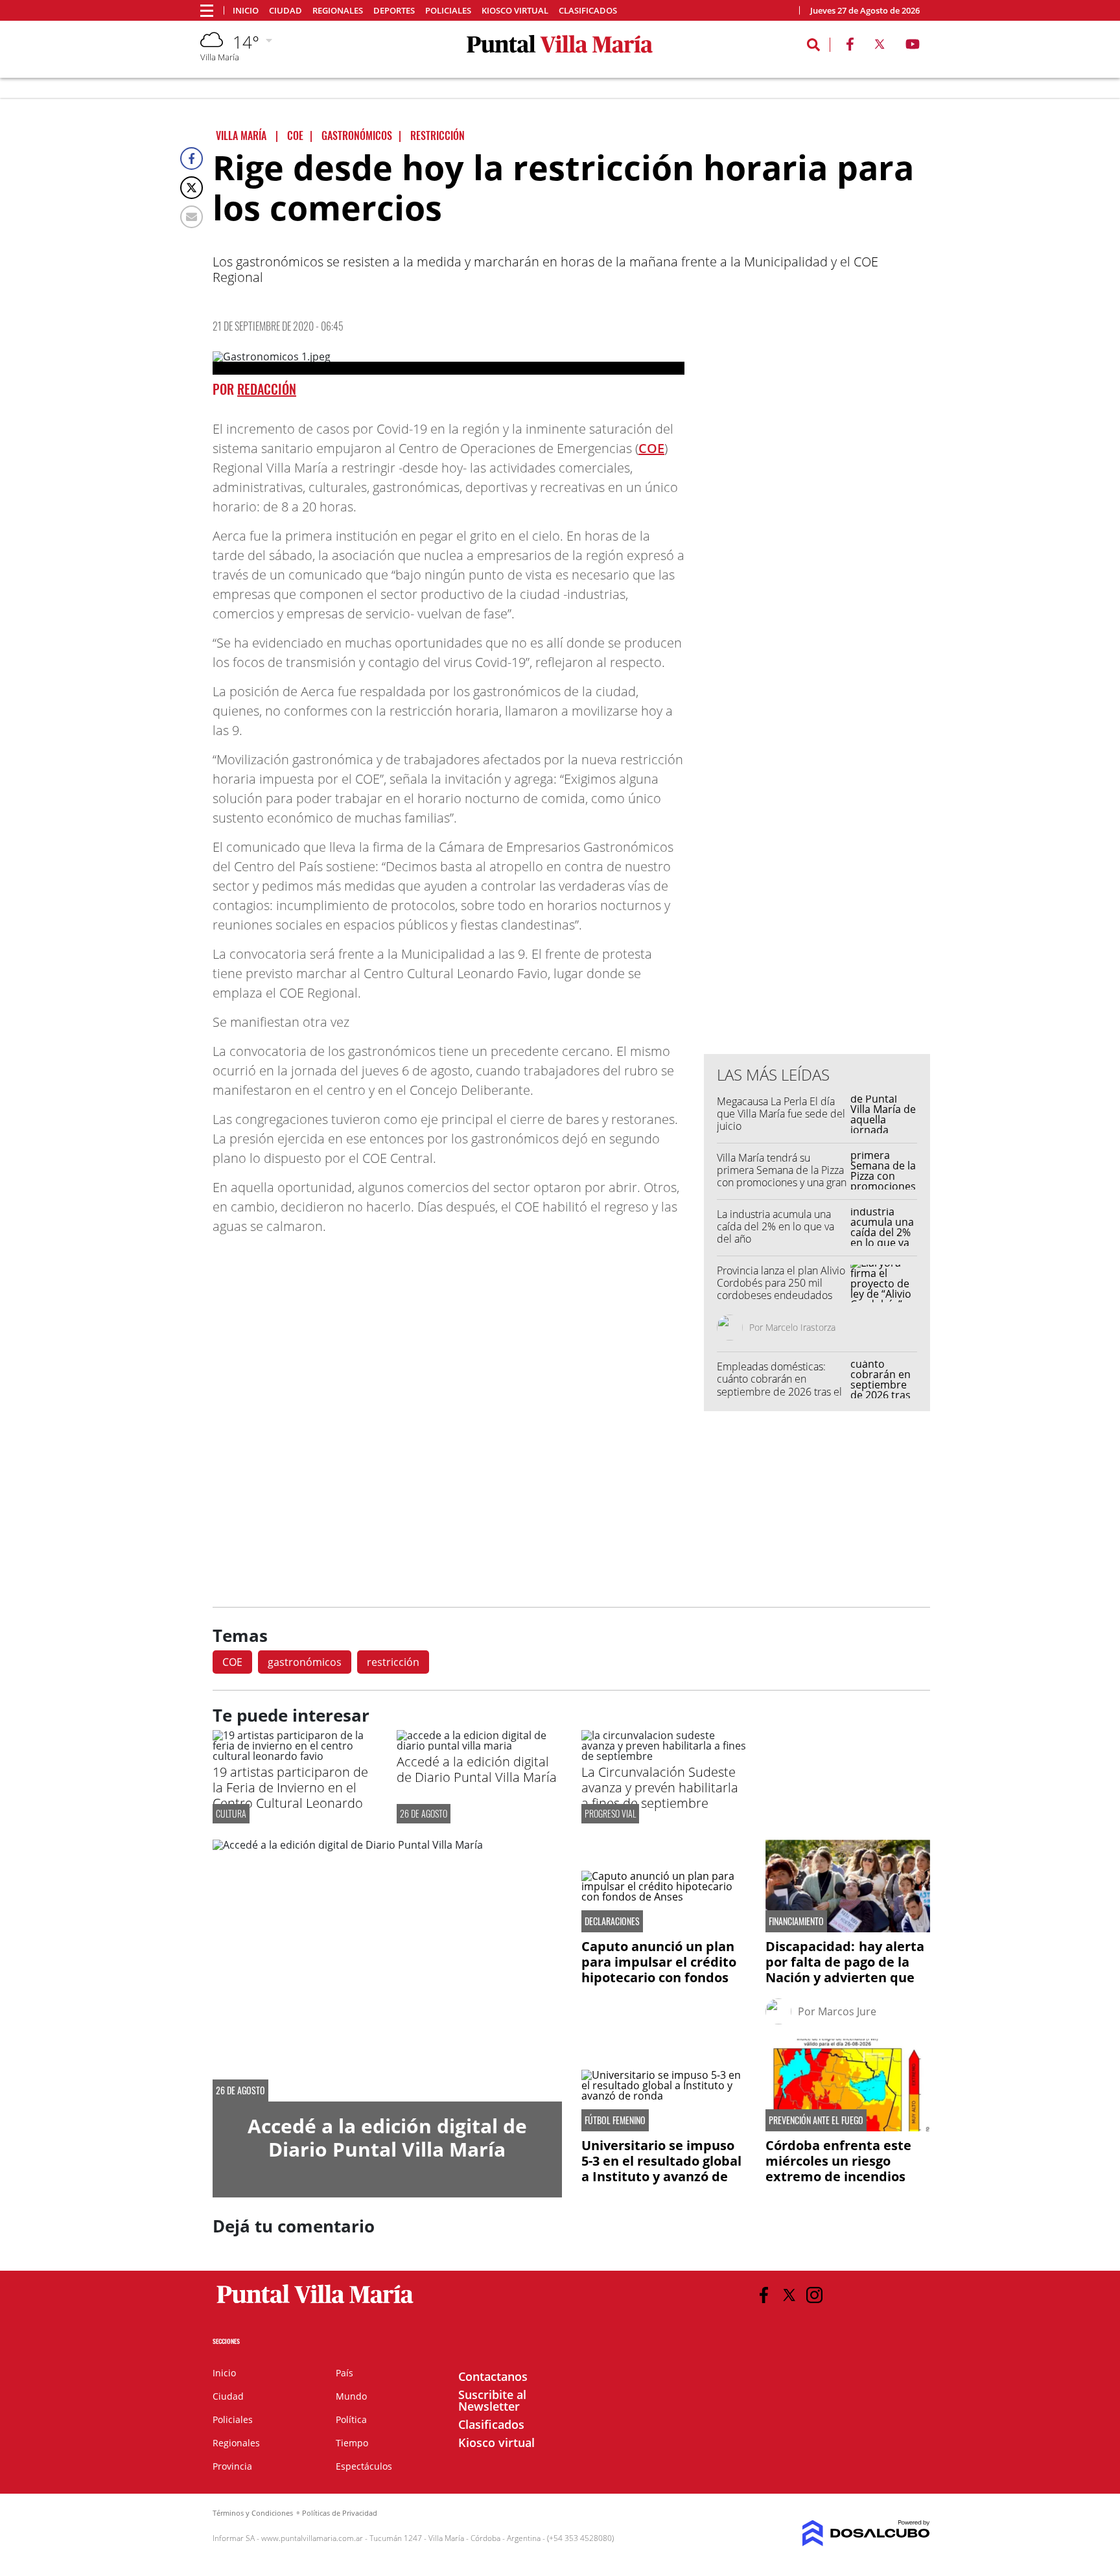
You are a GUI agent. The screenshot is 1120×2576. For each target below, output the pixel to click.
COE (651, 448)
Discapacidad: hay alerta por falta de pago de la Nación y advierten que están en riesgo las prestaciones (845, 1977)
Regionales (338, 11)
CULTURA (231, 1813)
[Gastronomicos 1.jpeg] (449, 363)
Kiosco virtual (515, 11)
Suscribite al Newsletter (492, 2400)
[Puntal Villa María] (315, 2304)
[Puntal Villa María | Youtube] (913, 47)
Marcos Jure (847, 2011)
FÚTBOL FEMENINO (615, 2120)
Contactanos (493, 2376)
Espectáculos (364, 2466)
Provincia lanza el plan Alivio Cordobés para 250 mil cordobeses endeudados (781, 1283)
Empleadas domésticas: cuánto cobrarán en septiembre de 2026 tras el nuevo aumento (779, 1385)
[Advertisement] (817, 782)
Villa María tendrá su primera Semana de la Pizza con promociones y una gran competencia (782, 1177)
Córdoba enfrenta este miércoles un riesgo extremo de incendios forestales (838, 2169)
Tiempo (352, 2443)
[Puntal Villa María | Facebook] (850, 47)
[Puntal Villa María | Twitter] (880, 47)
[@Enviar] (192, 217)
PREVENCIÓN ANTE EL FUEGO (816, 2120)
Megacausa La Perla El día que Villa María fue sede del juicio (781, 1114)
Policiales (448, 11)
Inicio (246, 11)
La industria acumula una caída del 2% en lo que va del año (776, 1226)
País (344, 2373)
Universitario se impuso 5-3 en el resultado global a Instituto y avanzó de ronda (661, 2169)
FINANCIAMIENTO (796, 1921)
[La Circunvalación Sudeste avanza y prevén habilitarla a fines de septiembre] (664, 1756)
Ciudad (286, 11)
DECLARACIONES (612, 1921)
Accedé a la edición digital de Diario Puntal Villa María (477, 1769)
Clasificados (588, 11)
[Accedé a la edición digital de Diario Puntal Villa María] (479, 1746)
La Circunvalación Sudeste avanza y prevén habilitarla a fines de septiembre (660, 1787)
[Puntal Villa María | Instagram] (814, 2295)
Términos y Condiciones (253, 2513)
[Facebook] (192, 158)
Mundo (351, 2396)
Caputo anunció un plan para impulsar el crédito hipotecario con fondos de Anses (659, 1970)
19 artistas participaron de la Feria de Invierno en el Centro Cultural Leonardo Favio (290, 1795)
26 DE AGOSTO (424, 1813)
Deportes (394, 11)
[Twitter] (192, 188)
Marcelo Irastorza (800, 1327)
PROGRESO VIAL (610, 1813)
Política (351, 2419)
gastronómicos (305, 1662)
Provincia (232, 2466)
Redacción (267, 389)
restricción (393, 1662)
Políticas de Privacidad (340, 2513)
